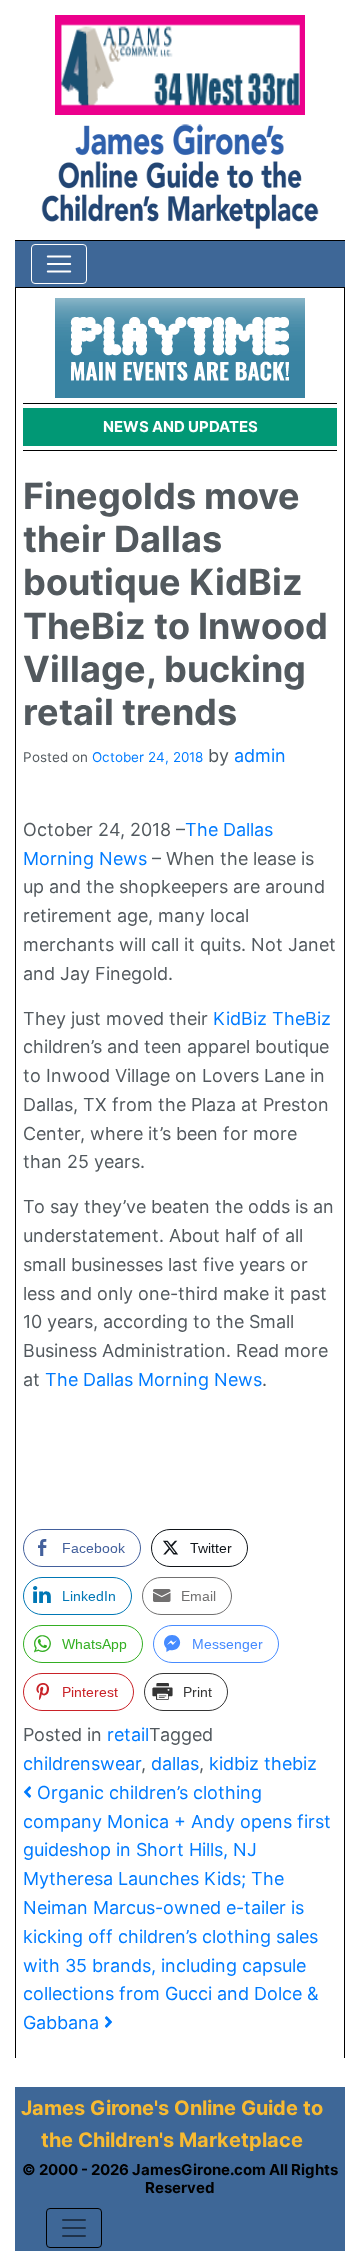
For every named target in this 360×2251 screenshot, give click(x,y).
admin (260, 755)
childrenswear (82, 1763)
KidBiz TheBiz (272, 1018)
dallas (175, 1763)
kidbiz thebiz (263, 1763)
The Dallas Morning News (153, 1379)
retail (128, 1734)
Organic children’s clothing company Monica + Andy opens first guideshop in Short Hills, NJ (177, 1821)
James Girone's (95, 2108)
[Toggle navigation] (59, 264)
